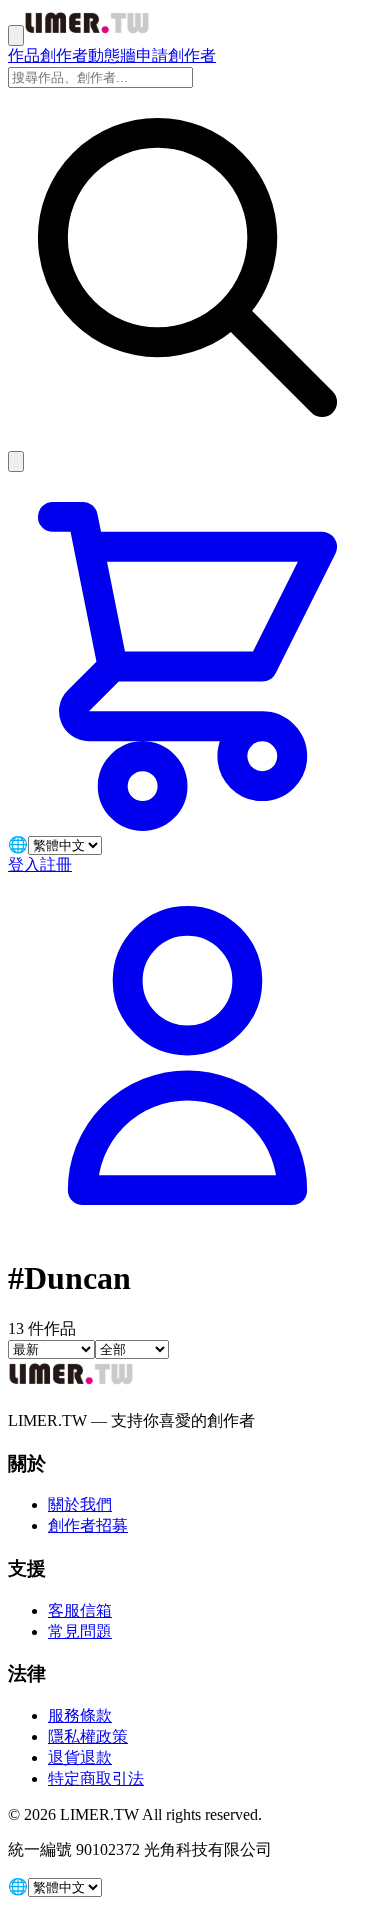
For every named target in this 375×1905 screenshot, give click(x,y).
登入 (24, 864)
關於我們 (80, 1504)
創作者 (64, 55)
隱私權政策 (88, 1736)
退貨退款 (80, 1757)
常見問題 (80, 1631)
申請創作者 (176, 55)
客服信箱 (80, 1610)
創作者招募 (88, 1525)
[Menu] (16, 35)
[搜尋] (16, 461)
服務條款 (80, 1715)
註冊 (56, 864)
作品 (24, 55)
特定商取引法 (96, 1778)
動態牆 (112, 55)
